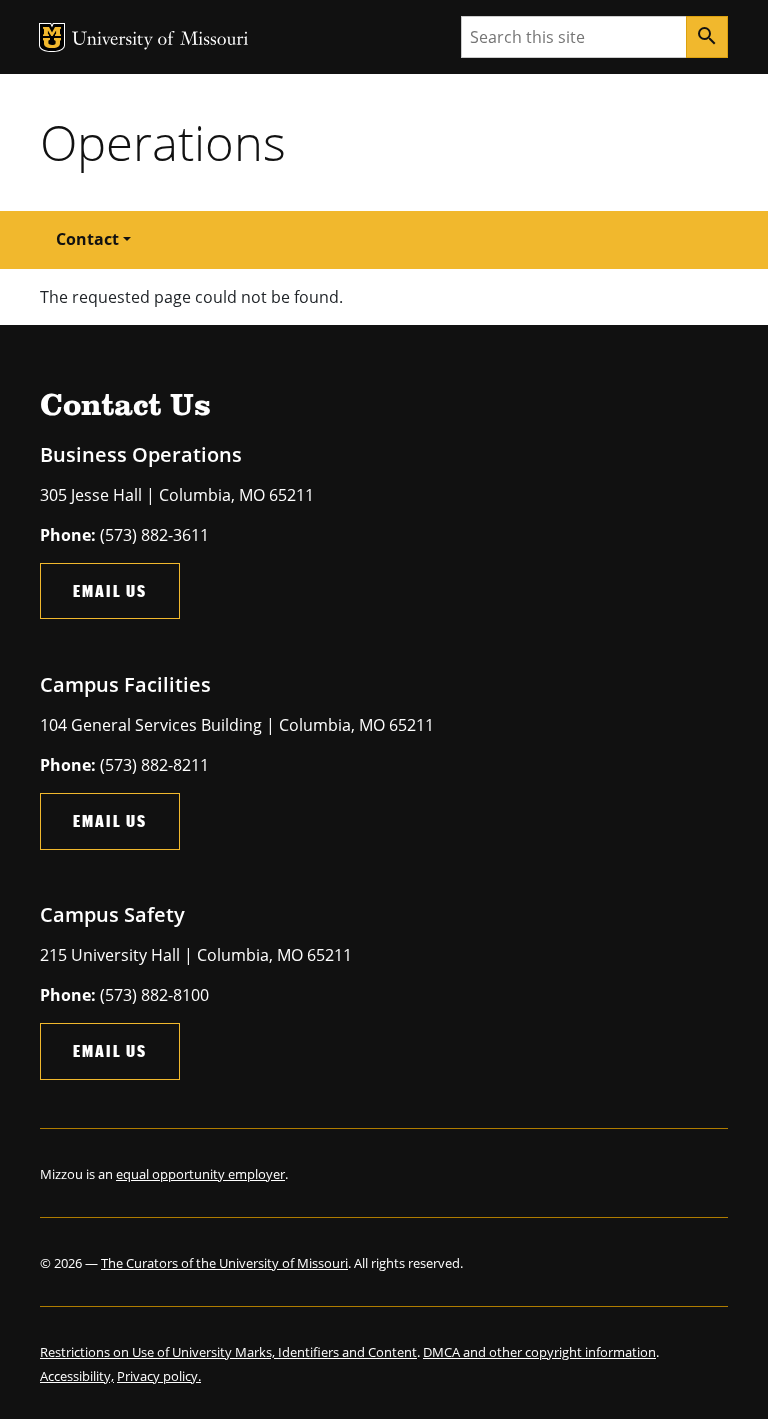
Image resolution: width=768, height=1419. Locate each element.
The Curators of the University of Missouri (224, 1263)
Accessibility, (77, 1376)
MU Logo (52, 37)
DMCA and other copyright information (539, 1352)
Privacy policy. (159, 1376)
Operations (163, 142)
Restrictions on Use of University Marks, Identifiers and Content (228, 1352)
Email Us (110, 590)
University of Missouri (160, 40)
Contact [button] (87, 239)
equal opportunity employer (200, 1174)
